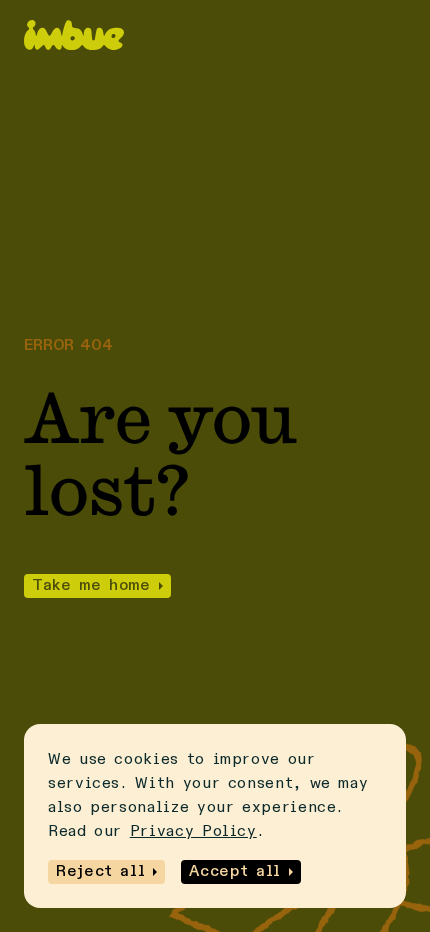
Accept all (234, 872)
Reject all (100, 872)
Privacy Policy (193, 832)
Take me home (91, 586)
